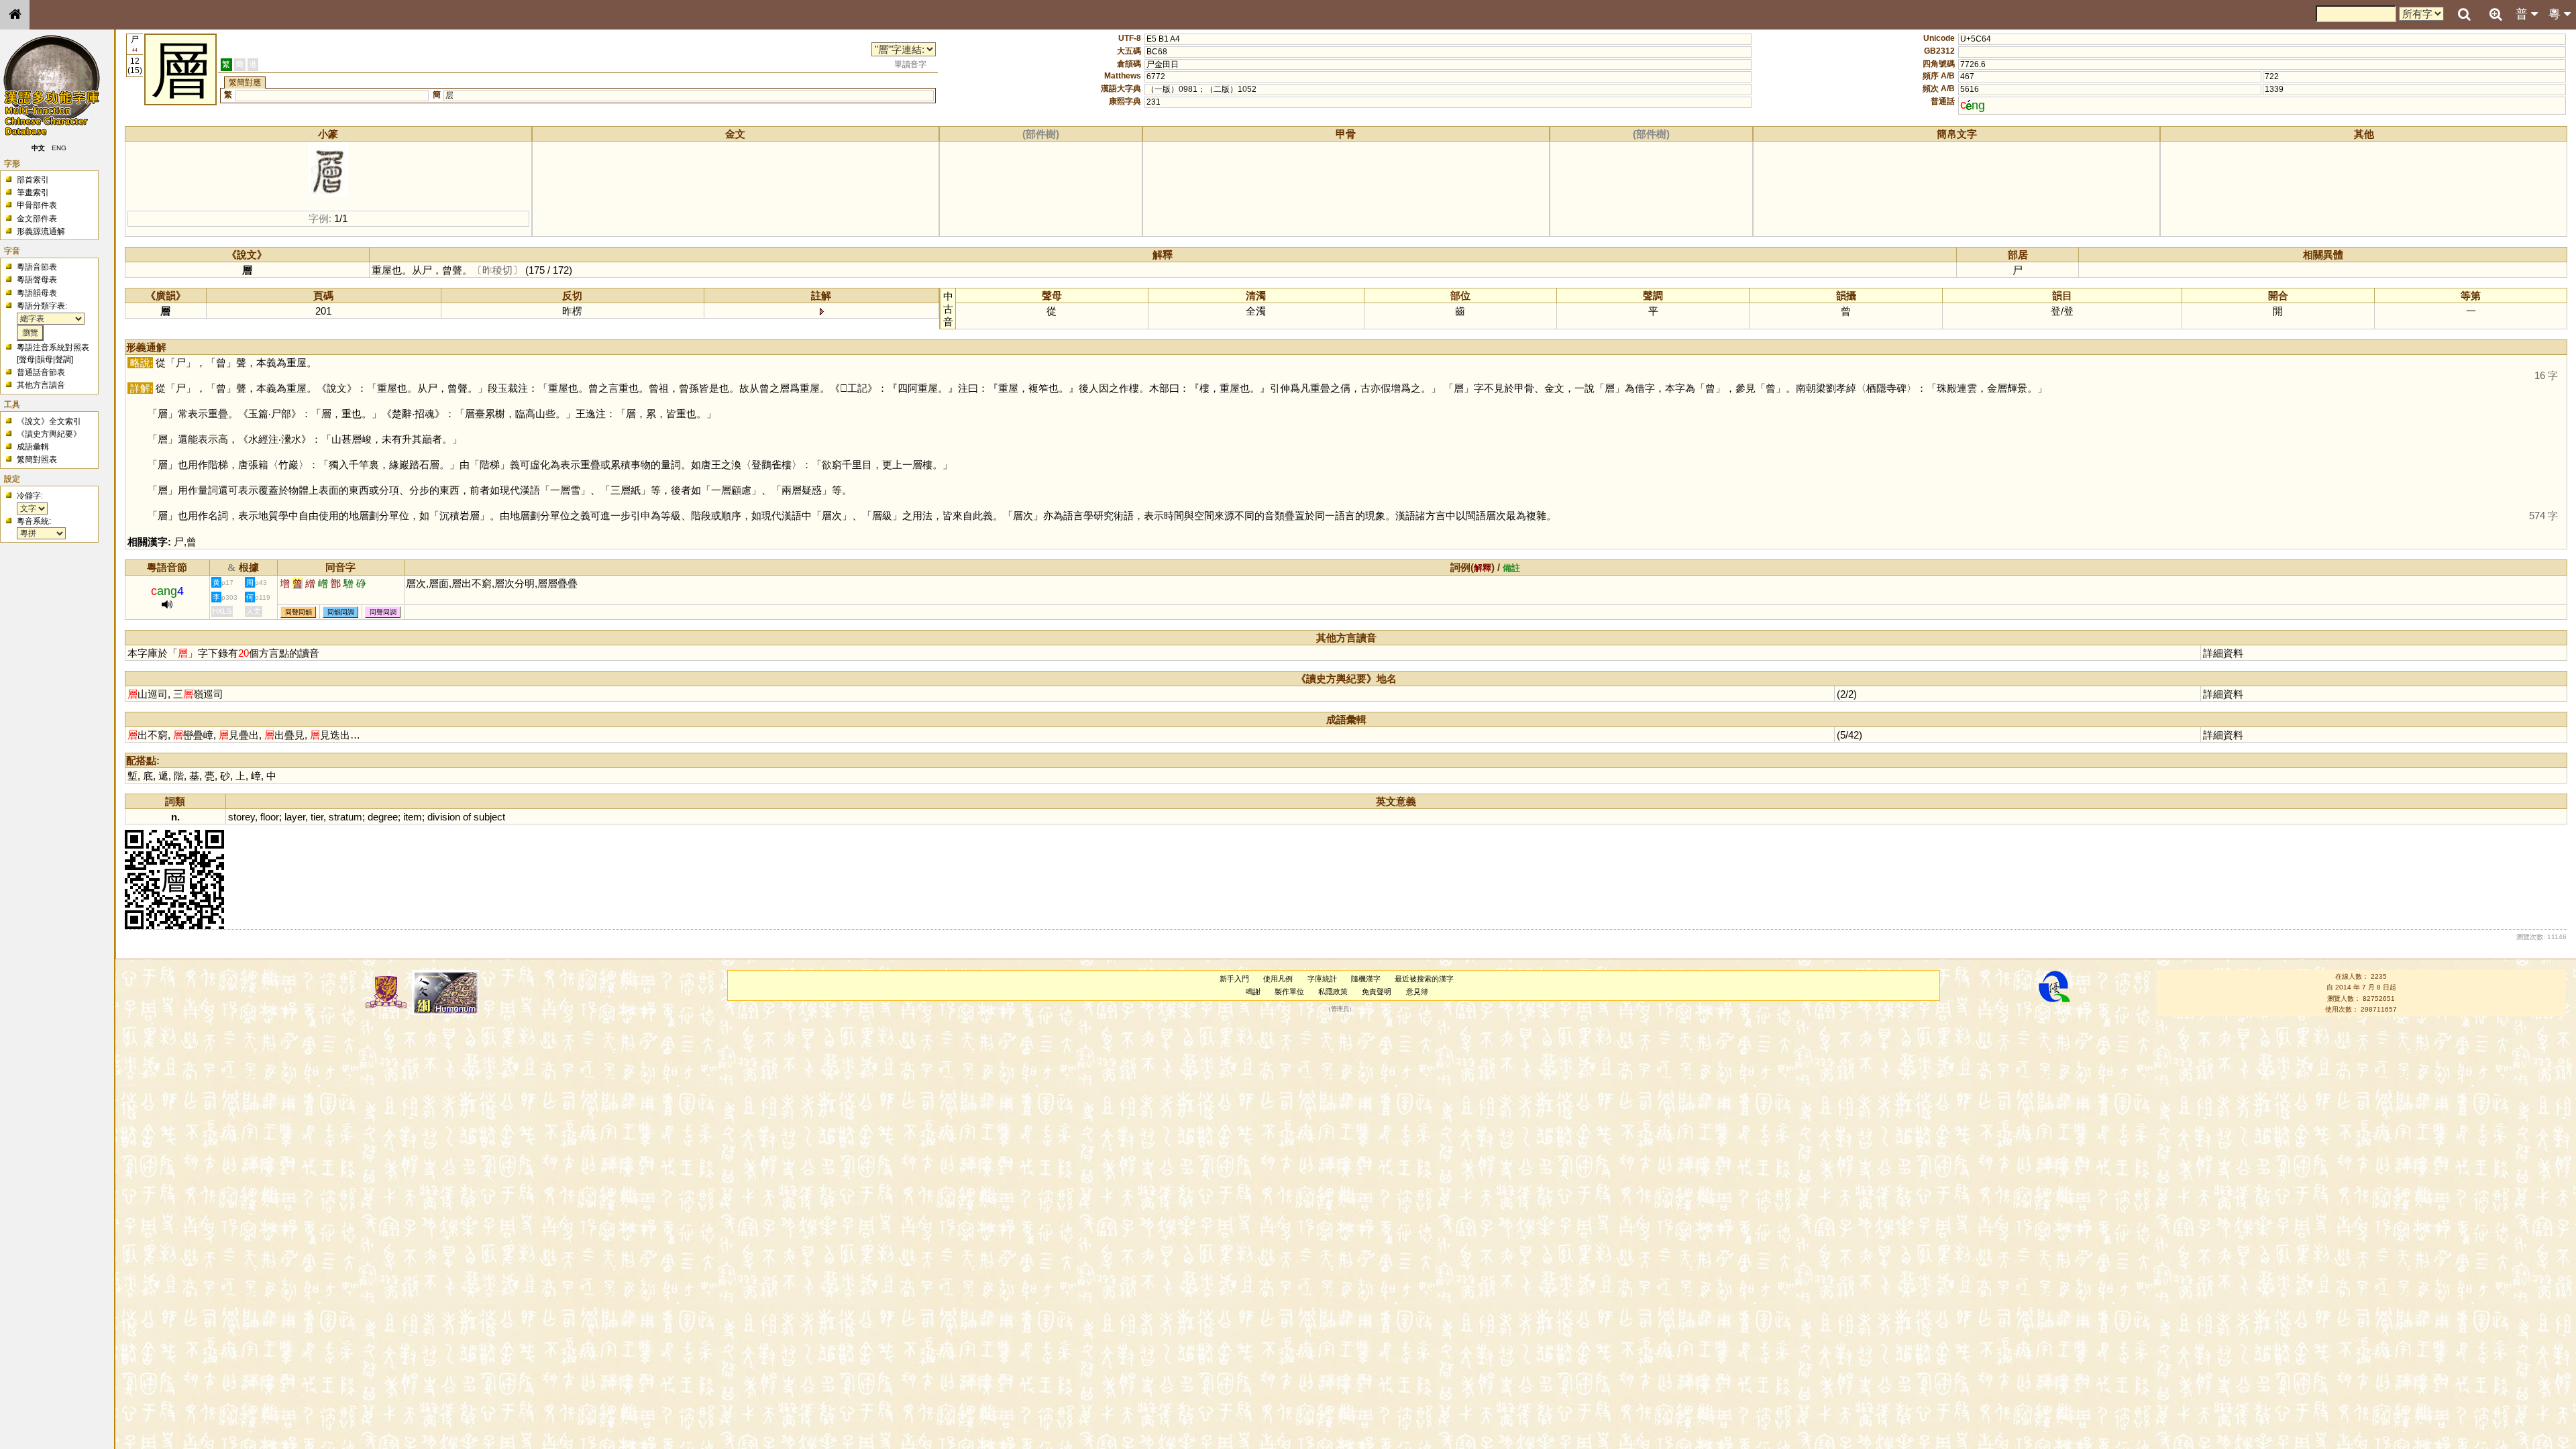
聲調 (63, 360)
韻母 (45, 360)
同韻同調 (341, 612)
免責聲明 (1377, 991)
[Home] (15, 15)
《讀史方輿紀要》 (49, 434)
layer (295, 817)
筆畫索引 (33, 193)
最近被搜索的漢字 (1424, 979)
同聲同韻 (299, 612)
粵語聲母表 (37, 280)
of (467, 817)
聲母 (27, 360)
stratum (345, 817)
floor (270, 817)
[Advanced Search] (2495, 14)
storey (241, 817)
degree (383, 817)
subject (489, 817)
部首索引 (33, 180)
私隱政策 (1333, 991)
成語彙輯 (33, 447)
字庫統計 (1322, 979)
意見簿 (1417, 991)
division (444, 817)
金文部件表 (37, 219)
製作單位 (1289, 991)
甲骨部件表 (37, 205)
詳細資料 (2223, 653)
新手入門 (1234, 979)
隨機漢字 (1366, 979)
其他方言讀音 (41, 385)
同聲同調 (383, 612)
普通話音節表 (41, 372)
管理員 (1340, 1009)
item (413, 817)
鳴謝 (1253, 991)
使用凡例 (1278, 979)
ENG (59, 148)
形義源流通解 (41, 231)
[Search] (2464, 15)
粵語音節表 (37, 267)
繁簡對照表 (37, 460)
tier (317, 817)
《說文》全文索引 (49, 421)
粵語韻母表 (37, 293)
